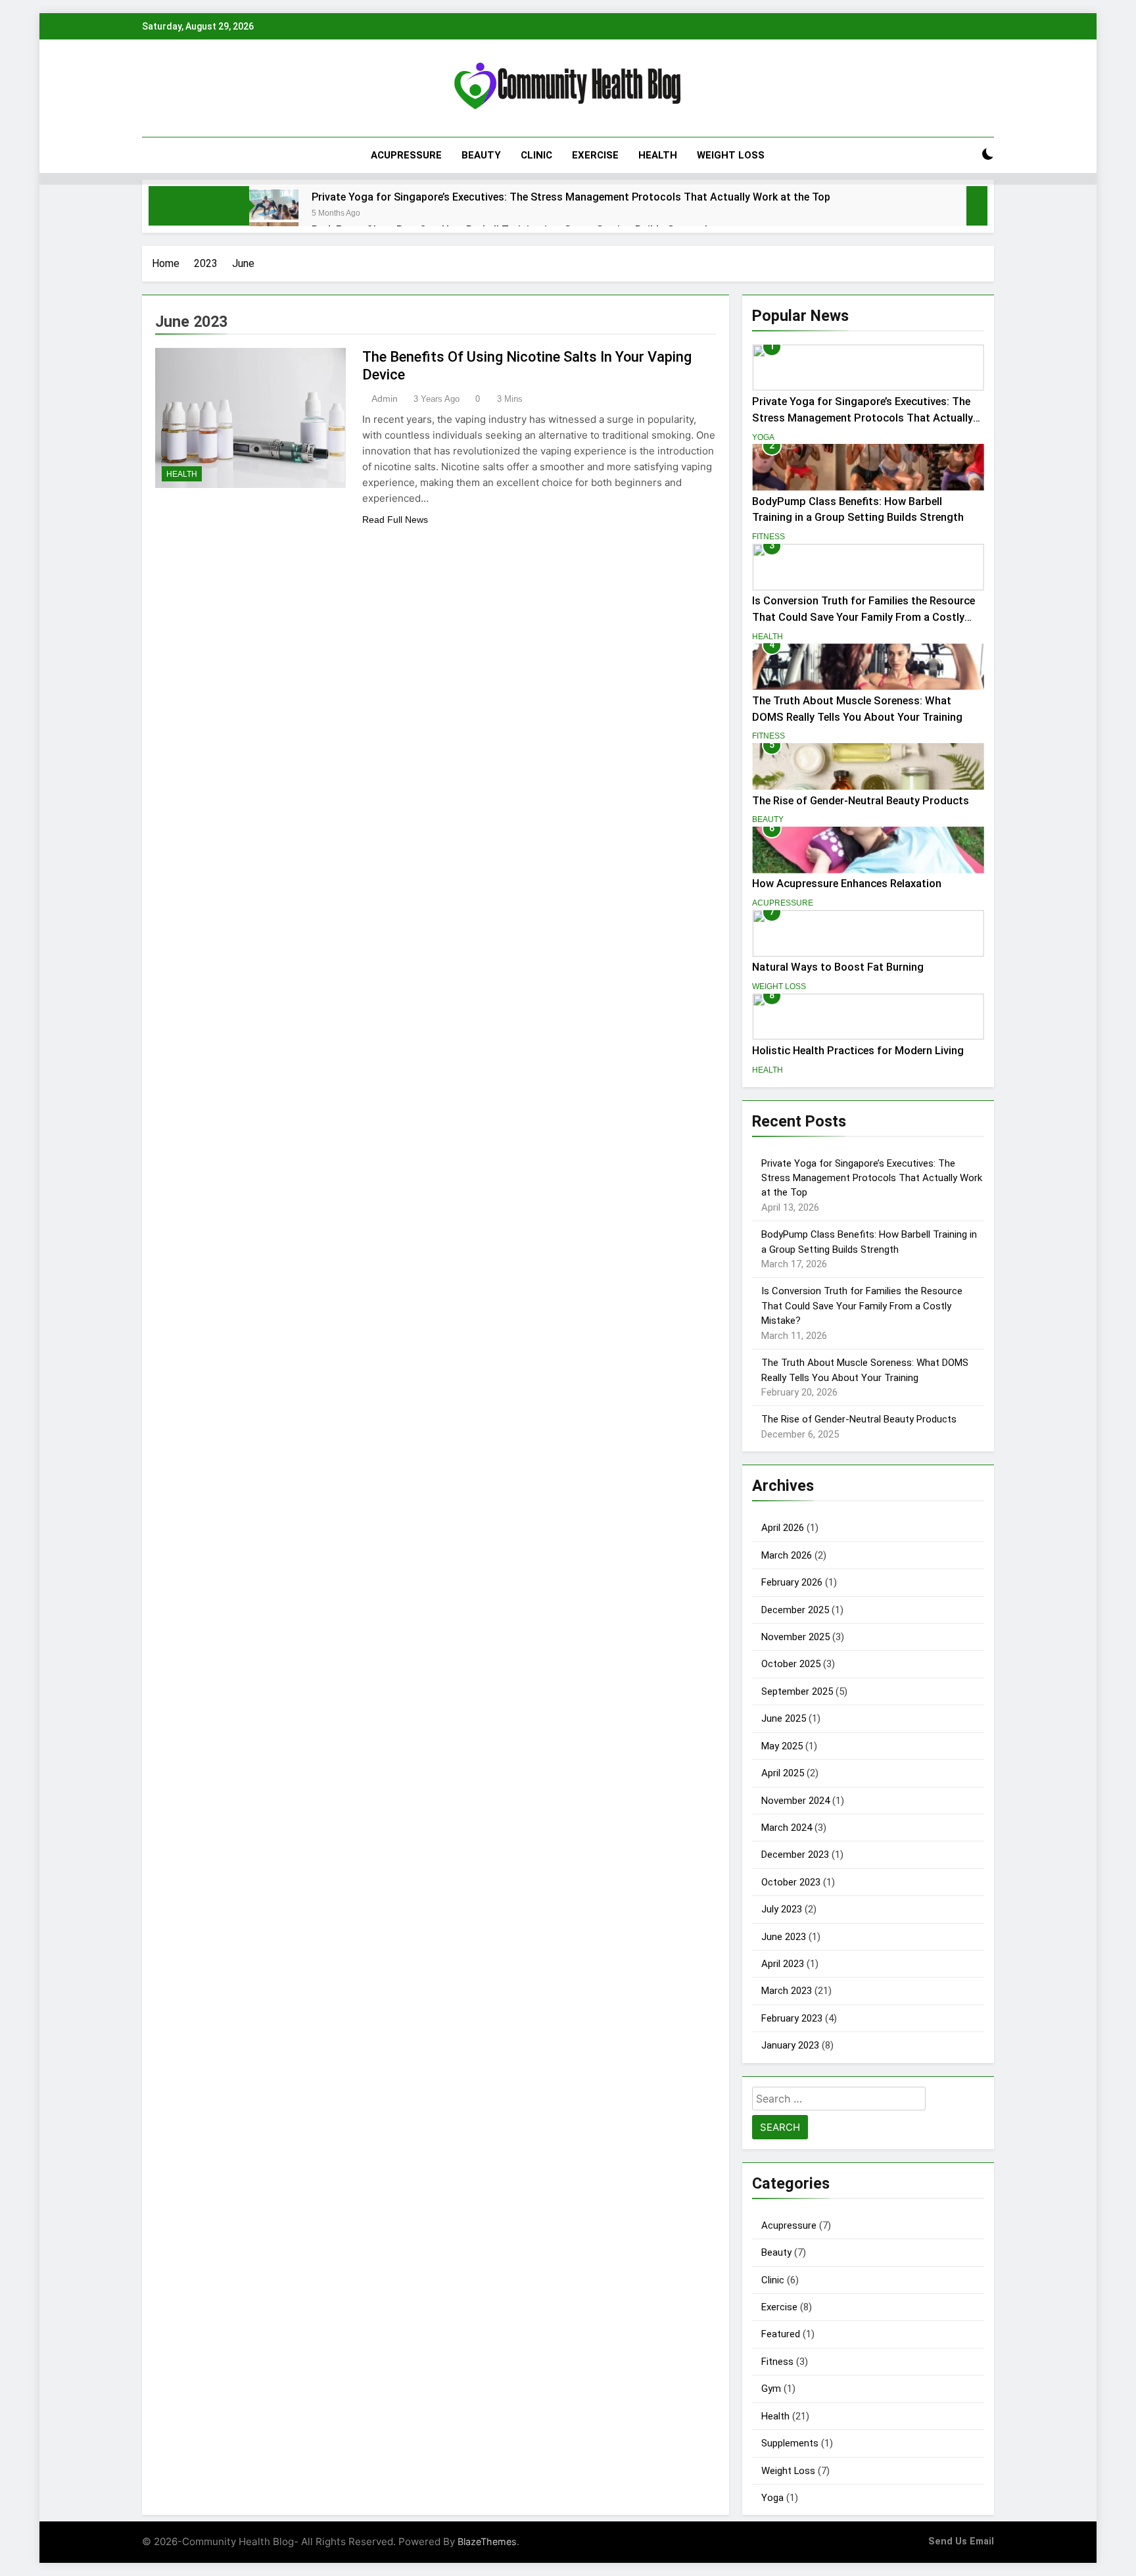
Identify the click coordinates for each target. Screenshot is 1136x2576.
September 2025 (797, 1691)
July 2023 (782, 1909)
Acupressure (406, 155)
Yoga (763, 437)
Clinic (536, 155)
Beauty (481, 155)
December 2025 (795, 1610)
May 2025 (782, 1746)
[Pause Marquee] (977, 206)
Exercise (595, 155)
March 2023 (787, 1991)
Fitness (769, 537)
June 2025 (784, 1718)
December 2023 (795, 1855)
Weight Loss (731, 155)
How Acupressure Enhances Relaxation (847, 884)
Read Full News (395, 520)
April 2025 (783, 1773)
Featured (781, 2334)
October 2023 (791, 1882)
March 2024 (787, 1828)
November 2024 (795, 1801)
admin (385, 399)
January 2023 (790, 2045)
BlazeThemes (487, 2541)
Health (658, 155)
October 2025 (791, 1664)
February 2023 (792, 2018)
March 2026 (787, 1555)
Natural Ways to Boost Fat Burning (838, 967)
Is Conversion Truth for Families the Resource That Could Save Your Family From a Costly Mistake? (864, 617)
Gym (771, 2389)
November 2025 (795, 1637)
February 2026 (792, 1582)
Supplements (790, 2443)
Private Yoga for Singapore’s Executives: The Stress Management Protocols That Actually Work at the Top (571, 197)
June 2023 (784, 1937)
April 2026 (783, 1528)
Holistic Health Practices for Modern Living (858, 1051)
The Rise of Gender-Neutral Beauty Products (861, 801)
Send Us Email (961, 2541)
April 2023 (783, 1964)
